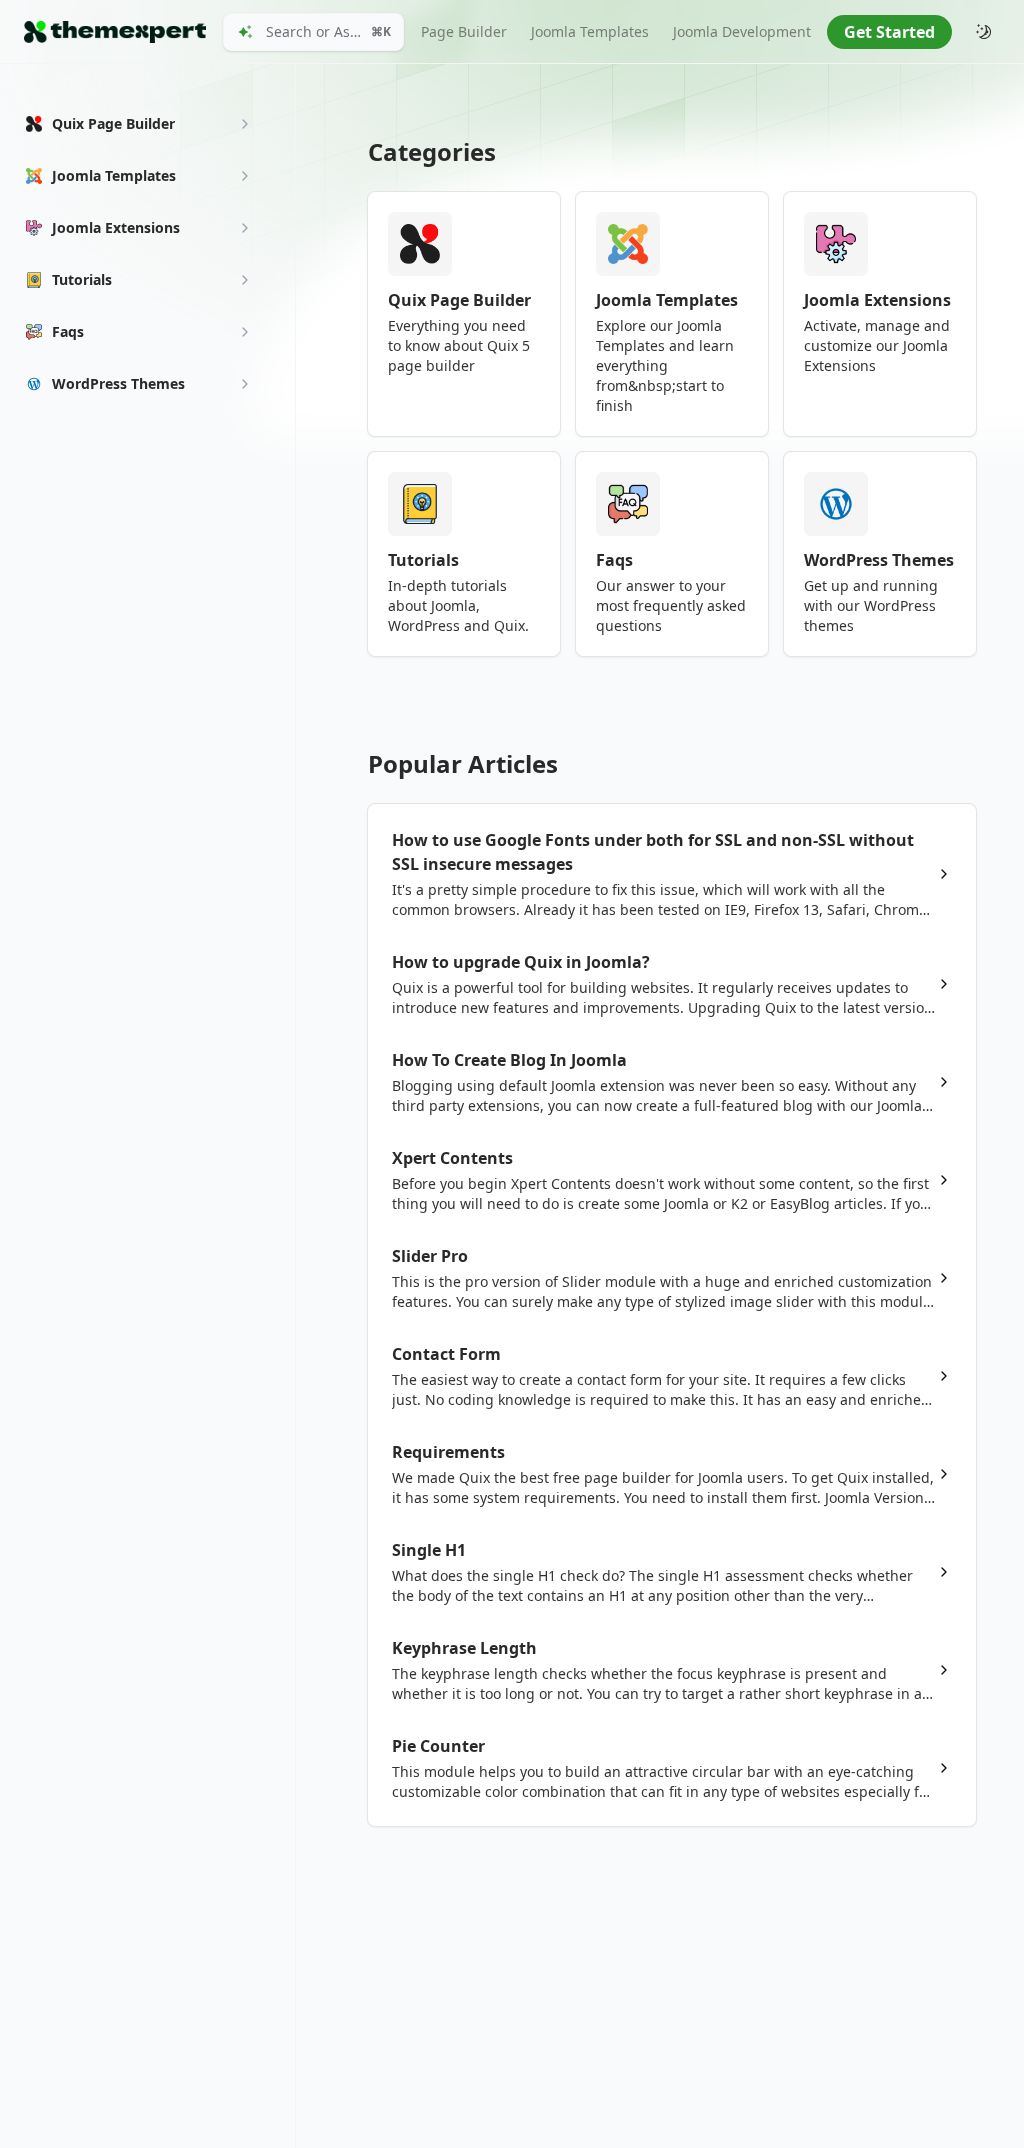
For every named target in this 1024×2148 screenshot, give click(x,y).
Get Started (889, 32)
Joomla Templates (590, 31)
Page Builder (464, 31)
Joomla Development (742, 31)
